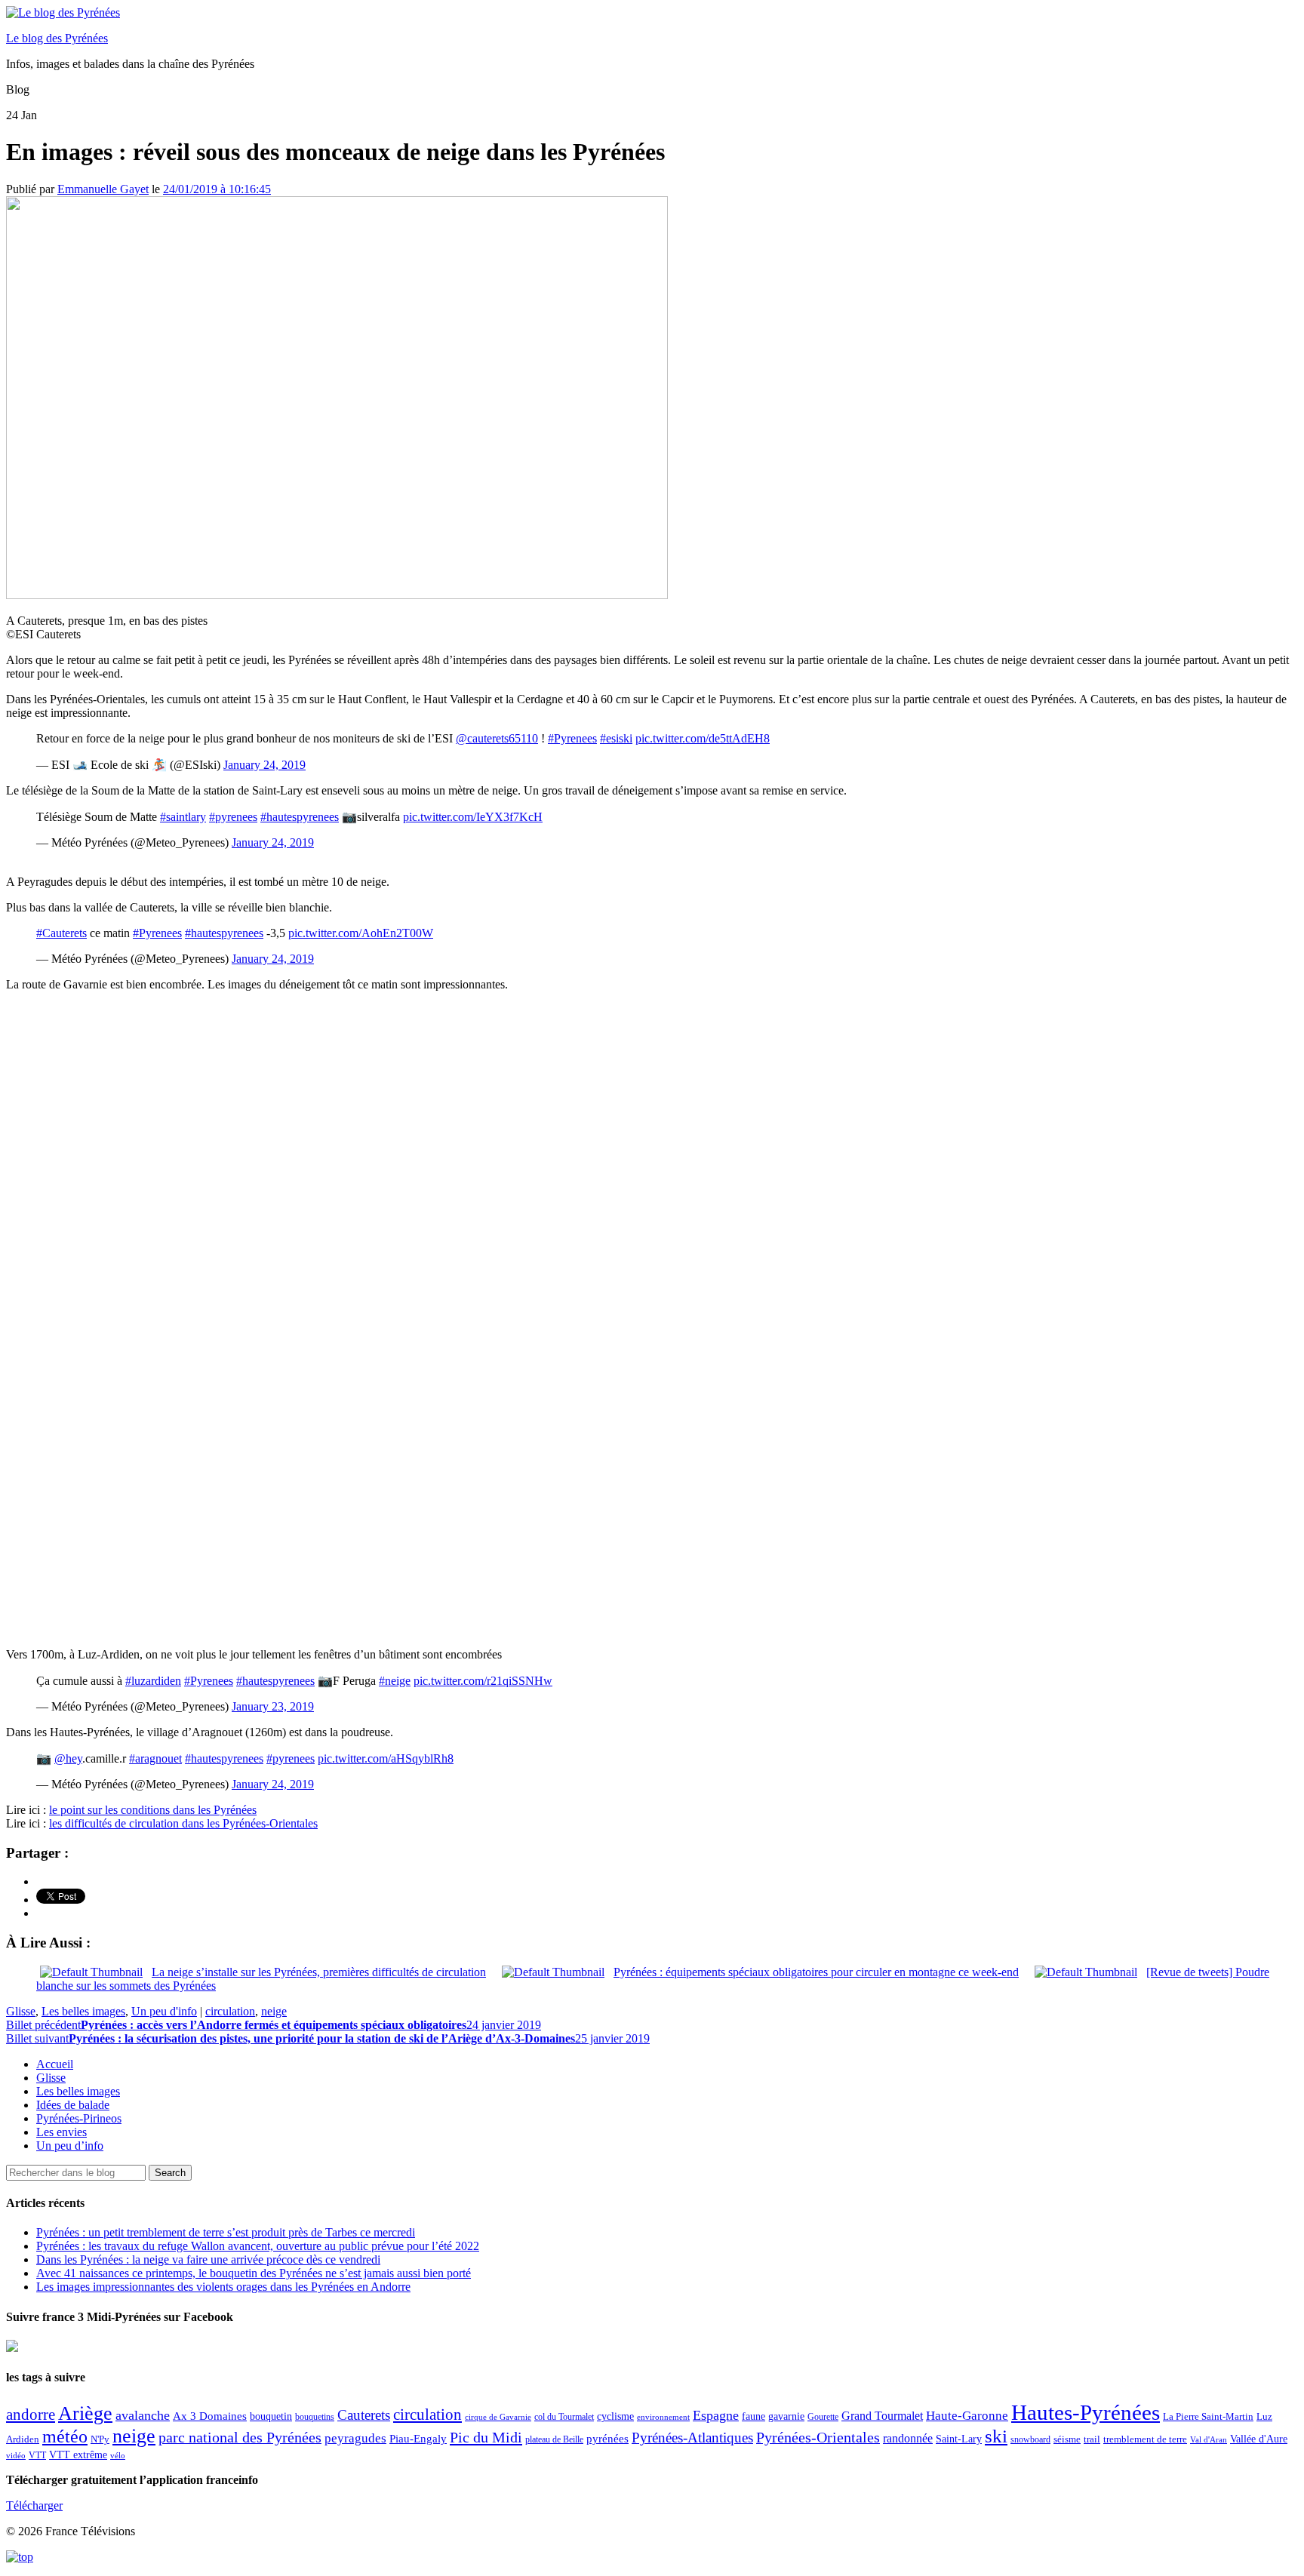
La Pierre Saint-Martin (1208, 2416)
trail (1092, 2439)
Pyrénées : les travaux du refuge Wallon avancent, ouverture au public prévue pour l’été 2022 (258, 2246)
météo (65, 2436)
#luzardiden (153, 1681)
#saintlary (183, 817)
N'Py (100, 2439)
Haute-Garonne (967, 2416)
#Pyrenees (572, 738)
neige (274, 2011)
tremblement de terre (1145, 2439)
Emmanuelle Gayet (103, 189)
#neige (395, 1681)
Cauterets (364, 2415)
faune (753, 2416)
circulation (230, 2011)
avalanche (143, 2415)
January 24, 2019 (264, 765)
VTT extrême (78, 2455)
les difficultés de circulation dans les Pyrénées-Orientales (183, 1823)
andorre (31, 2414)
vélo (118, 2456)
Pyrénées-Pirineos (79, 2118)
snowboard (1030, 2439)
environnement (663, 2417)
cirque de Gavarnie (498, 2417)
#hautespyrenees (300, 817)
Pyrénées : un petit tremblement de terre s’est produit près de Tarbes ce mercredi (226, 2232)
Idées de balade (73, 2105)
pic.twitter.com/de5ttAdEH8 (703, 738)
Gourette (823, 2417)
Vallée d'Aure (1259, 2439)
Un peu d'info (164, 2011)
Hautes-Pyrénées (1086, 2412)
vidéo (16, 2455)
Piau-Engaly (418, 2438)
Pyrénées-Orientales (818, 2438)
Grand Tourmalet (882, 2416)
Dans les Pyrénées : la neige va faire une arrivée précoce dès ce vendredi (208, 2259)
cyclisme (615, 2416)
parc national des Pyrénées (240, 2438)
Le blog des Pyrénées (57, 38)
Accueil (55, 2064)
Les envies (62, 2132)
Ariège (85, 2413)
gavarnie (786, 2416)
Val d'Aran (1209, 2439)
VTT (37, 2455)
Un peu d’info (70, 2146)
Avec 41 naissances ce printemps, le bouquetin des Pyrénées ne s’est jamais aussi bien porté (254, 2273)
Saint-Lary (959, 2439)
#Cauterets (62, 933)
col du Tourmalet (564, 2417)
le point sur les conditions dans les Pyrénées (153, 1810)
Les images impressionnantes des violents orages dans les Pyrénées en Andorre (223, 2287)
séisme (1067, 2439)
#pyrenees (233, 817)
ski (996, 2436)
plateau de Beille (554, 2439)
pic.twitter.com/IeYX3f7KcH (473, 817)
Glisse (21, 2011)
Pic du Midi (486, 2437)
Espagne (716, 2415)
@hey (68, 1758)
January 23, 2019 (273, 1706)
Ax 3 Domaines (210, 2416)
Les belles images (83, 2011)
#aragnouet (155, 1758)
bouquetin (271, 2416)
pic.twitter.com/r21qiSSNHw (483, 1681)
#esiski (616, 738)
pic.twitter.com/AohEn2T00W (361, 933)
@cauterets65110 (497, 738)
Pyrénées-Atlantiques (692, 2438)
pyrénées (607, 2438)
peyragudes (355, 2438)
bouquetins (315, 2417)
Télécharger (34, 2505)
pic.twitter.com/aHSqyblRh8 (386, 1758)
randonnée (908, 2438)
